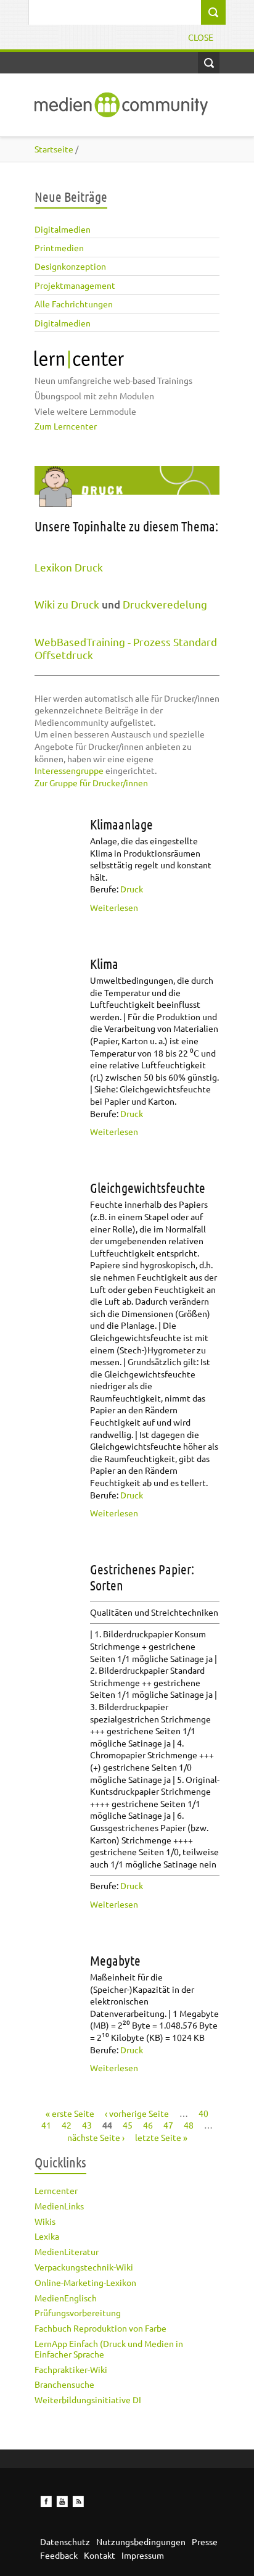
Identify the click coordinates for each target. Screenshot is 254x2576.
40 (203, 2113)
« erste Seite (70, 2113)
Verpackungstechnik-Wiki (84, 2267)
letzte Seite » (161, 2137)
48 (189, 2125)
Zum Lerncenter (66, 426)
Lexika (47, 2236)
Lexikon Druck (69, 567)
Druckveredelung (165, 604)
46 (148, 2125)
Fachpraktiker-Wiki (71, 2369)
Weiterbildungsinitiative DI (88, 2399)
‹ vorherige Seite (137, 2113)
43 (87, 2125)
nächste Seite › (96, 2137)
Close (201, 37)
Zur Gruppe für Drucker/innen (91, 783)
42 (67, 2125)
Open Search (209, 63)
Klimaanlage (121, 824)
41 (46, 2125)
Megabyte (115, 1960)
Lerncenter (56, 2190)
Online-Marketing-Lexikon (85, 2282)
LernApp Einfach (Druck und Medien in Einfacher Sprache (109, 2349)
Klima (104, 963)
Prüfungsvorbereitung (78, 2312)
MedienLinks (59, 2206)
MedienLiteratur (67, 2251)
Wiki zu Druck (67, 604)
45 (128, 2125)
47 (168, 2125)
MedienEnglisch (66, 2298)
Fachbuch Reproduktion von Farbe (100, 2328)
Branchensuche (64, 2384)
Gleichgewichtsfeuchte (148, 1187)
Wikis (45, 2221)
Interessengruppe (69, 770)
